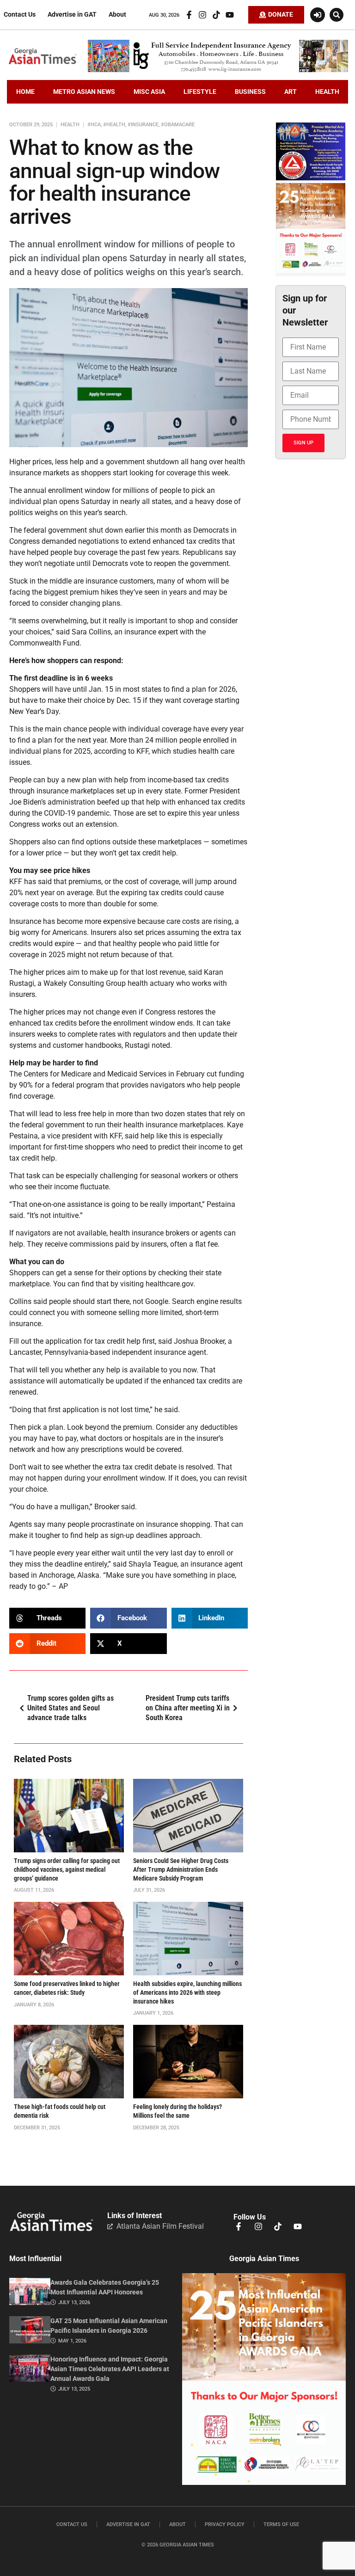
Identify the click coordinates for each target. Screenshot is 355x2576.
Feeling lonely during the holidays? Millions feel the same (177, 2111)
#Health (114, 125)
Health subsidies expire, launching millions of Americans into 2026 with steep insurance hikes (187, 1992)
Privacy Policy (225, 2524)
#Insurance (143, 125)
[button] (337, 15)
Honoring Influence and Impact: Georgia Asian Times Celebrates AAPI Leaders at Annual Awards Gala (110, 2369)
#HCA (94, 125)
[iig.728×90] (218, 70)
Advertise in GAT (72, 15)
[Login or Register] (318, 15)
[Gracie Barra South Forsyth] (311, 178)
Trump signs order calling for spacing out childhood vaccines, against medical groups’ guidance (67, 1869)
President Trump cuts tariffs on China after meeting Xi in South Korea (188, 1708)
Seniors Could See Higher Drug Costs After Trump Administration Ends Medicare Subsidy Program (181, 1869)
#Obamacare (178, 125)
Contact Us (20, 15)
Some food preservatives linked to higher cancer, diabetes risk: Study (67, 1988)
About (117, 15)
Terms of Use (281, 2524)
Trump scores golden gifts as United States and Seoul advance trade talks (70, 1708)
